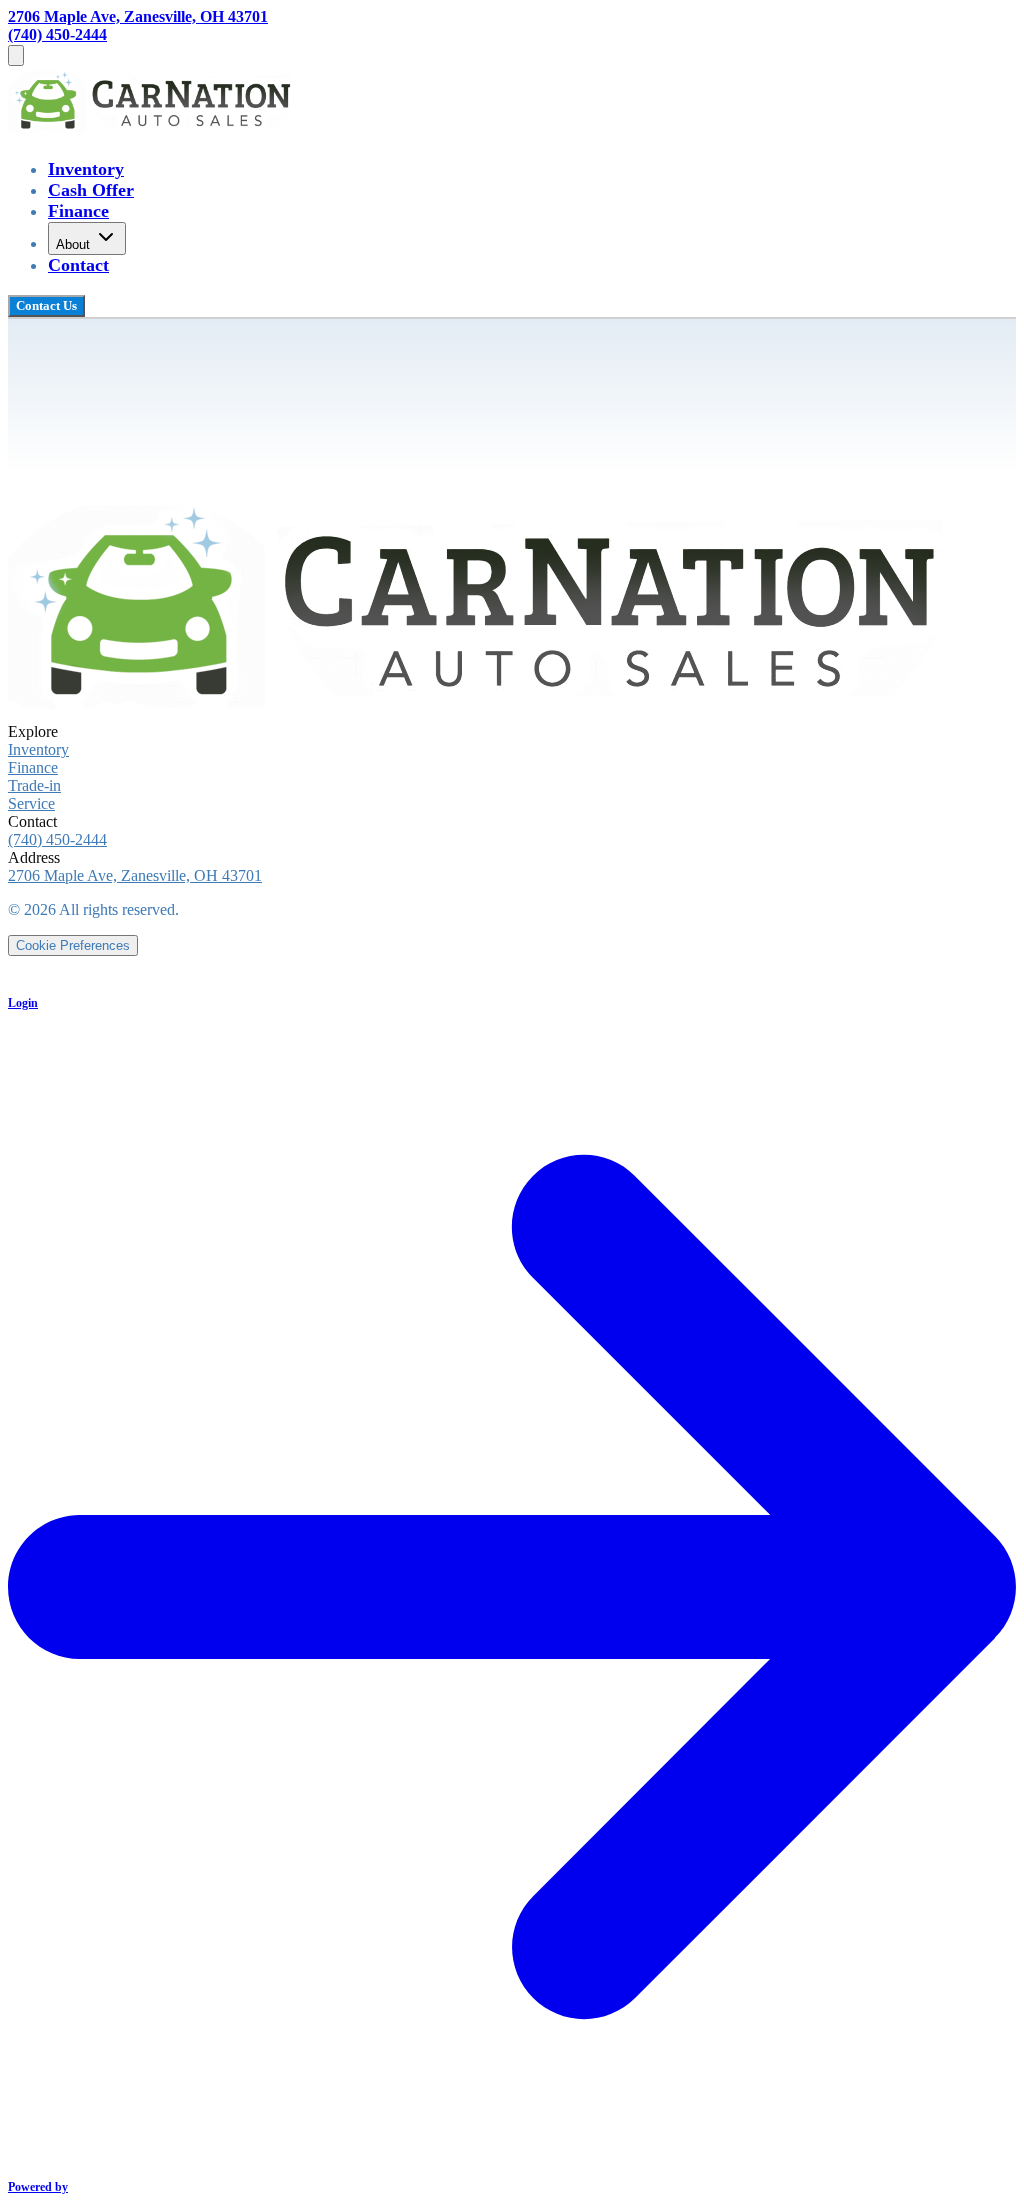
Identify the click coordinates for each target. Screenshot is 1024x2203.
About (73, 244)
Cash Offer (91, 190)
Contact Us (46, 305)
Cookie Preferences (73, 945)
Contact (78, 265)
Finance (78, 211)
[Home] (154, 130)
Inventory (86, 169)
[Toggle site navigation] (16, 55)
